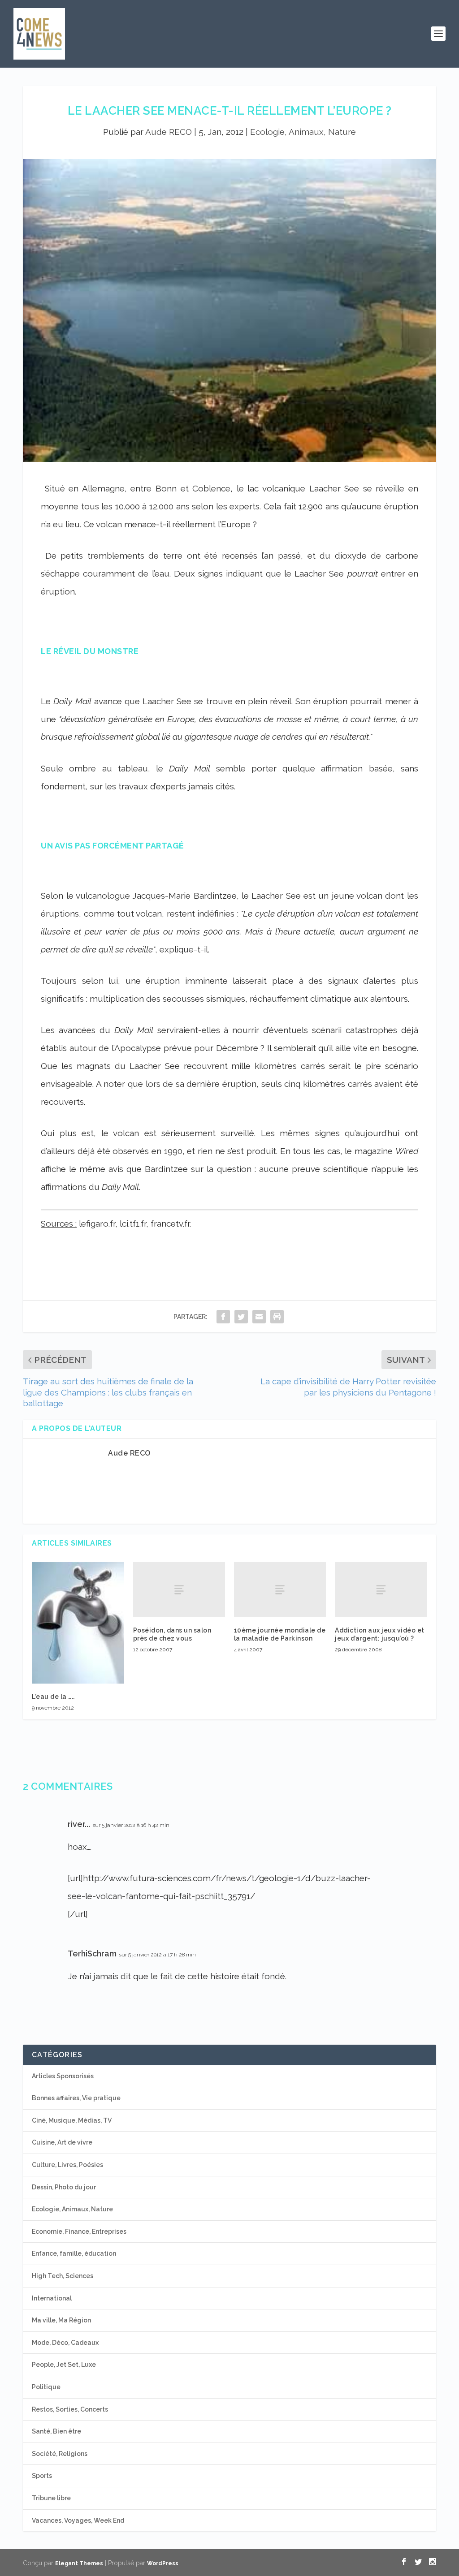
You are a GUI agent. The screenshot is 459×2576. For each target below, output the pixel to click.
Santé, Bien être (56, 2431)
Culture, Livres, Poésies (67, 2165)
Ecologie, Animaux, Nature (303, 132)
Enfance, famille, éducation (74, 2253)
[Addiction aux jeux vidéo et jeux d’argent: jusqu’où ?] (381, 1590)
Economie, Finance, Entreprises (79, 2231)
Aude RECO (169, 132)
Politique (46, 2387)
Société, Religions (60, 2454)
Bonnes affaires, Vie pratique (76, 2098)
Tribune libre (51, 2498)
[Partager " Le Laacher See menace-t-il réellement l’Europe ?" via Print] (277, 1316)
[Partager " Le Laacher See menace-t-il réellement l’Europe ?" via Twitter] (241, 1316)
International (52, 2298)
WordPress (163, 2563)
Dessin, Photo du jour (64, 2187)
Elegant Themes (79, 2563)
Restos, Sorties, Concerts (70, 2409)
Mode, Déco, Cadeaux (65, 2343)
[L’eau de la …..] (78, 1623)
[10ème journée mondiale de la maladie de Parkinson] (280, 1590)
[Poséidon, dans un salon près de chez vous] (179, 1590)
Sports (42, 2476)
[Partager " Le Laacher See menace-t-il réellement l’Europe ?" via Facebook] (223, 1316)
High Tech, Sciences (63, 2276)
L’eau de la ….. (53, 1697)
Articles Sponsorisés (63, 2076)
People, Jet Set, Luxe (64, 2365)
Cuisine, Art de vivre (62, 2142)
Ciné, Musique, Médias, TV (72, 2120)
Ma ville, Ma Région (61, 2320)
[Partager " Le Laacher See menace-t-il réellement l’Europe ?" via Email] (259, 1316)
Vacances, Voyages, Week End (78, 2520)
